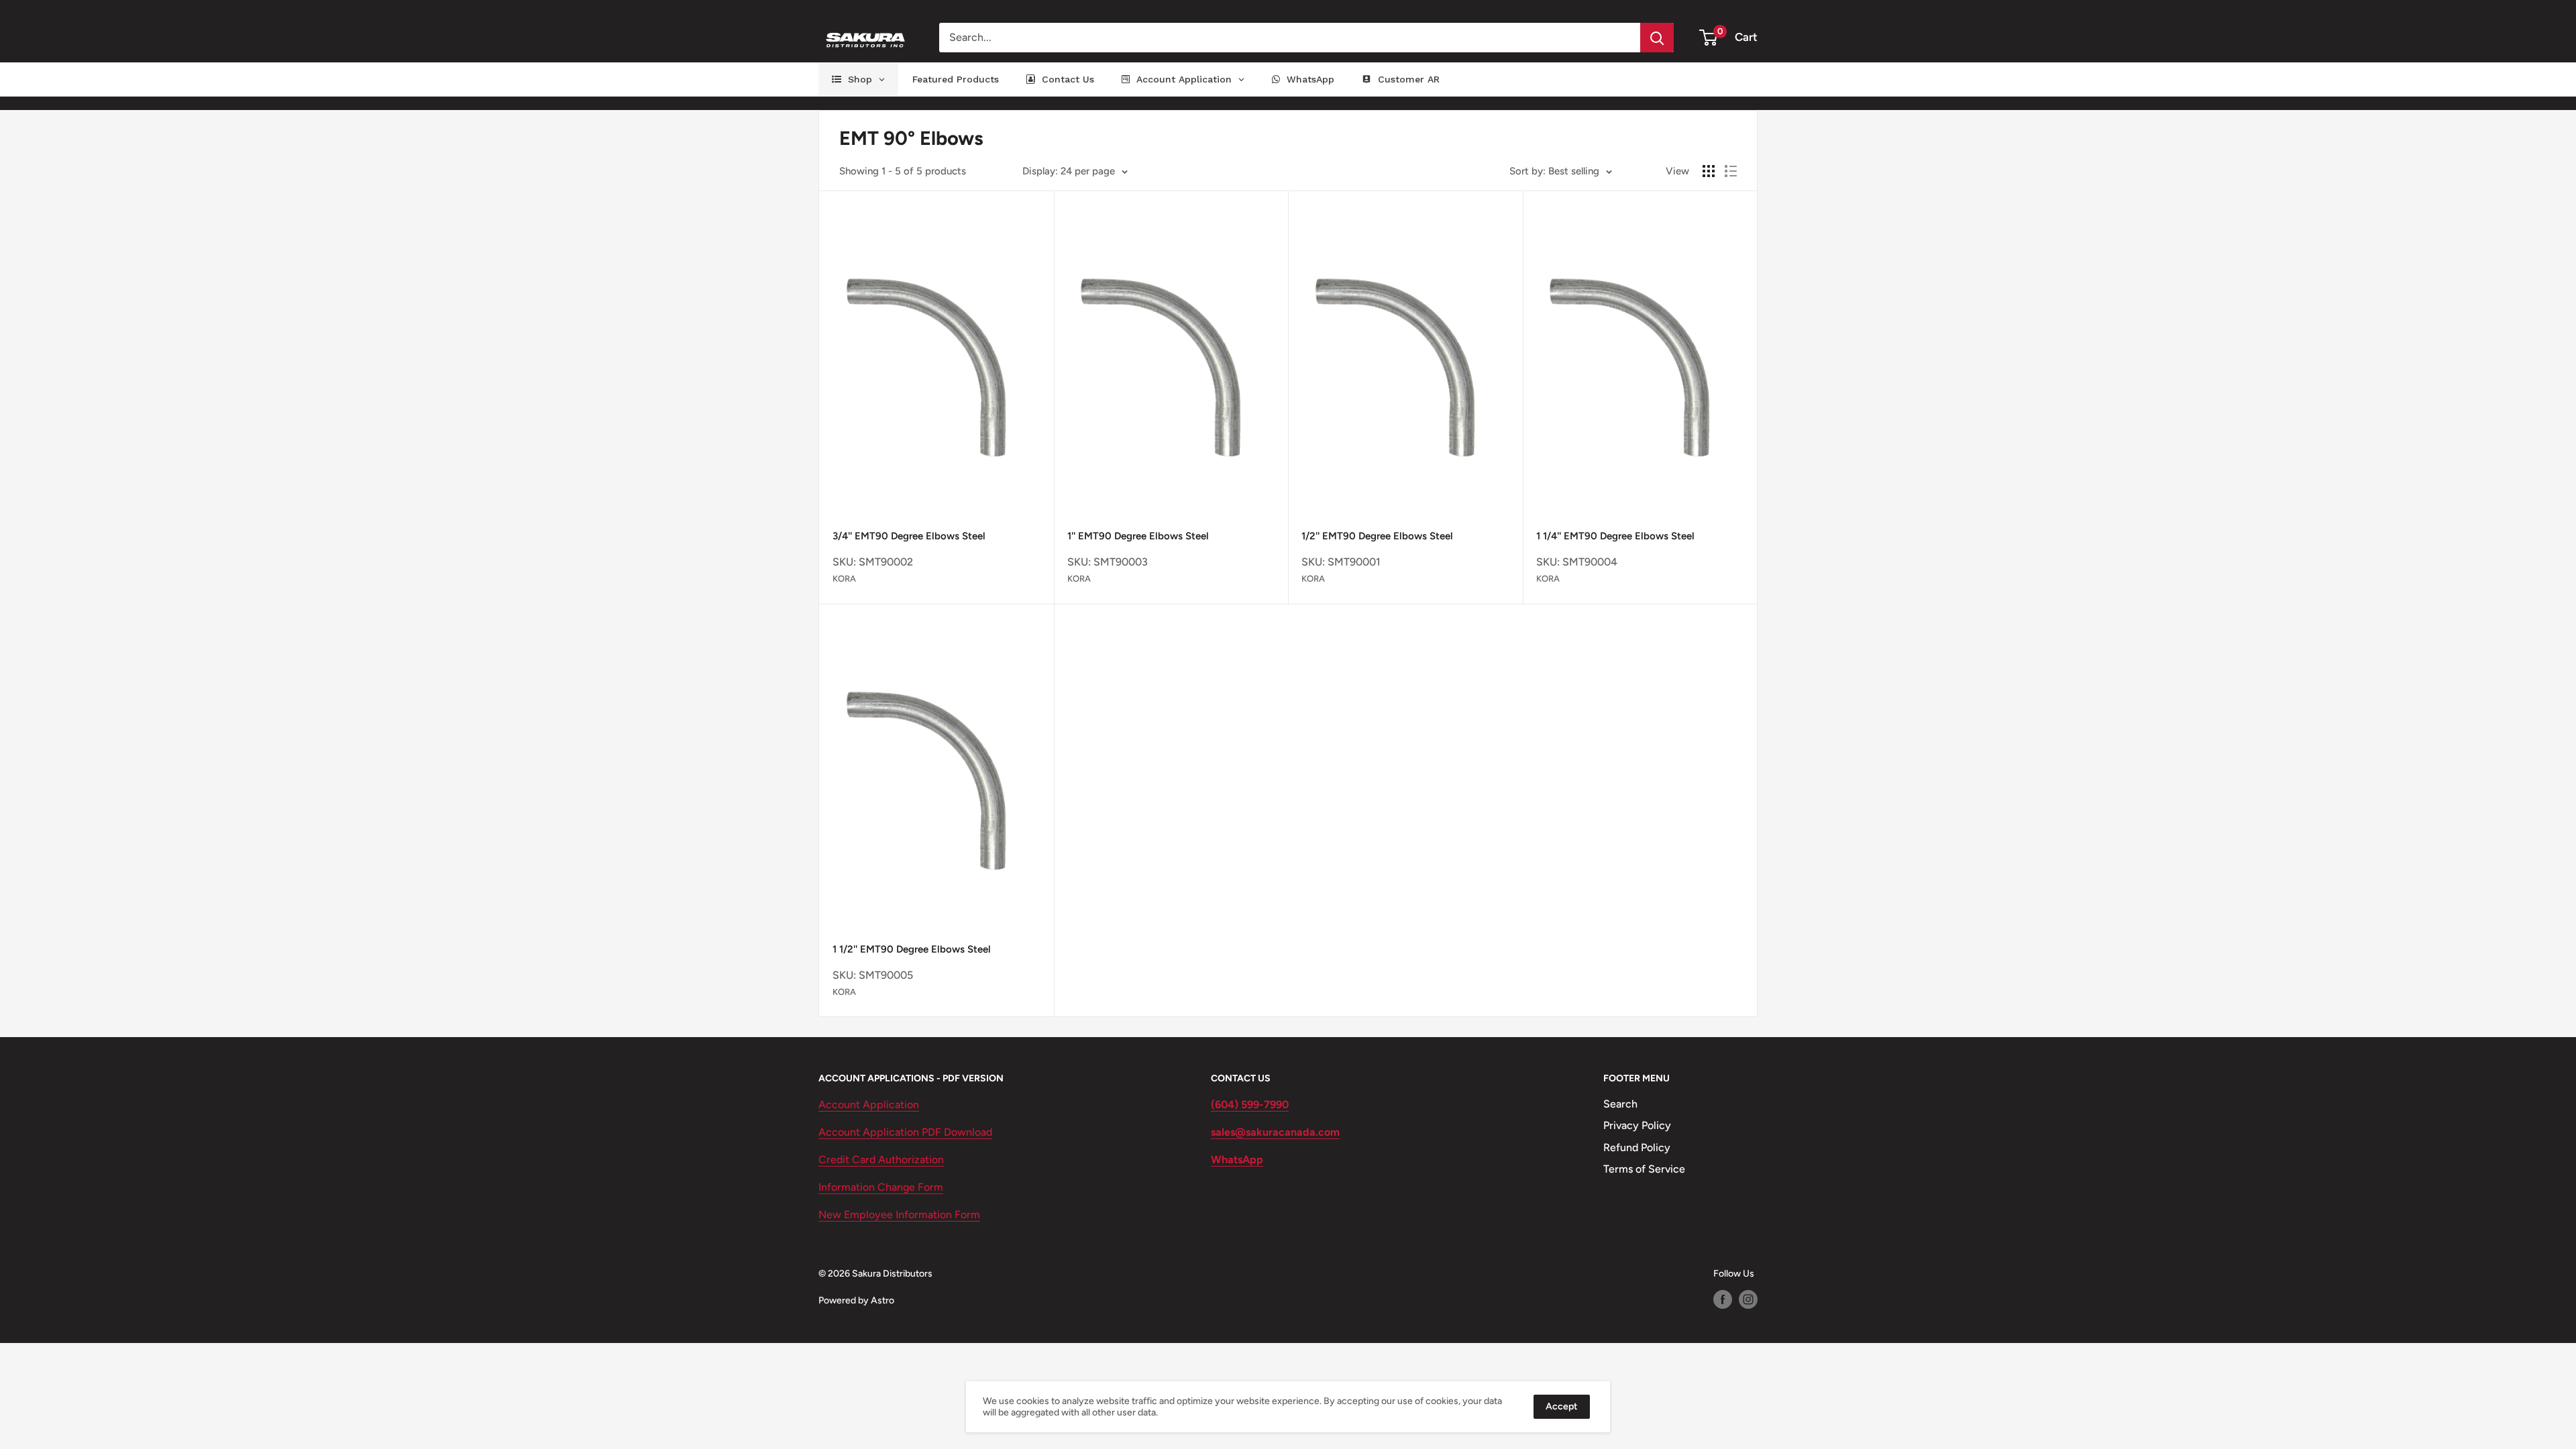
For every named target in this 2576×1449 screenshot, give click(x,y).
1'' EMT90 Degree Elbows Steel (1138, 536)
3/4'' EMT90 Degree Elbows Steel (909, 536)
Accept (1562, 1406)
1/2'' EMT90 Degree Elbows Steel (1377, 536)
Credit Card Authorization (881, 1160)
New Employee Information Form (899, 1215)
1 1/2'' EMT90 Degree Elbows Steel (912, 949)
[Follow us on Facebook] (1723, 1299)
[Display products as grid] (1709, 171)
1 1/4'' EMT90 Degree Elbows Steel (1615, 536)
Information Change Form (881, 1187)
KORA (844, 579)
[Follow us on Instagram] (1748, 1299)
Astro (882, 1300)
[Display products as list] (1731, 171)
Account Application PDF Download (905, 1132)
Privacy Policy (1637, 1125)
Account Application (869, 1105)
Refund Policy (1637, 1147)
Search (1620, 1104)
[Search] (1657, 38)
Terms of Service (1644, 1169)
